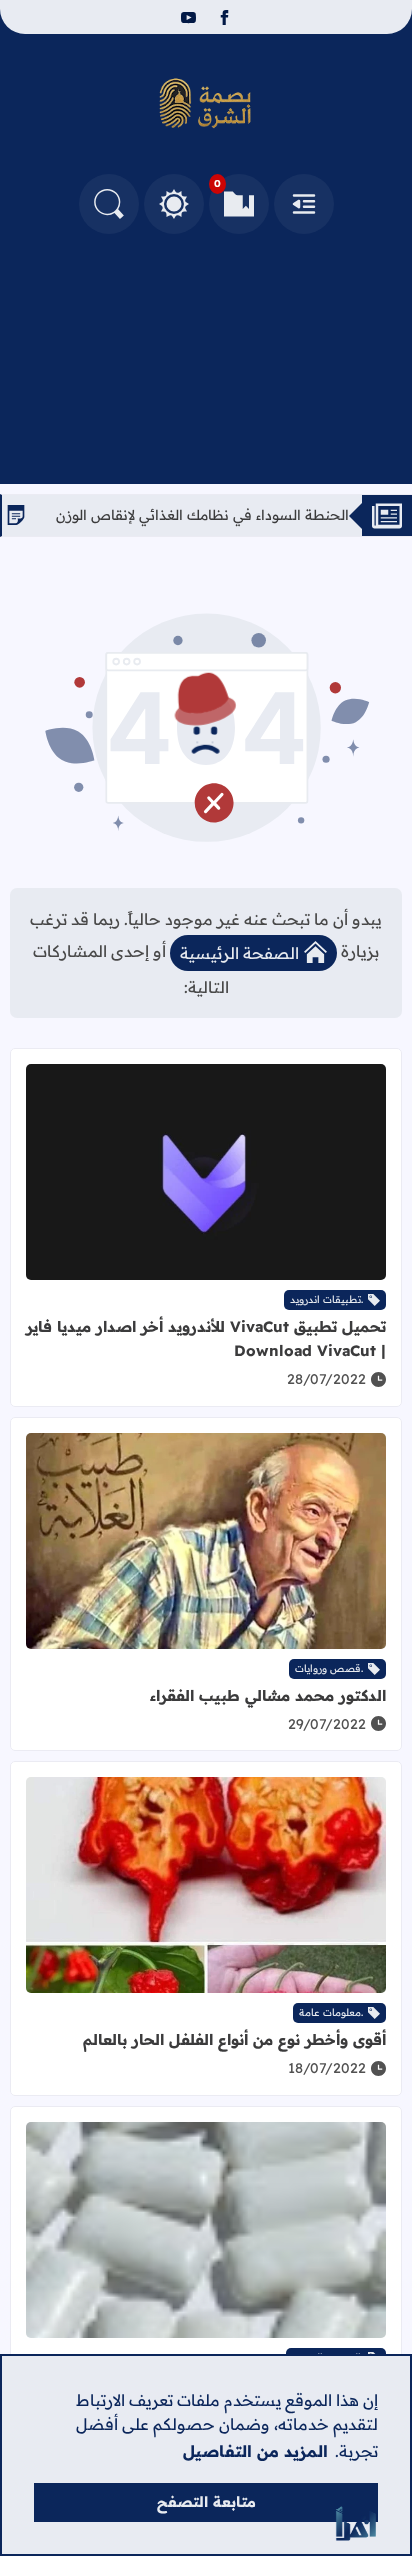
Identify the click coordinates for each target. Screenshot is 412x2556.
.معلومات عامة (331, 2012)
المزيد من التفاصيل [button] (255, 2451)
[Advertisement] (206, 354)
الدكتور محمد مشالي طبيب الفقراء (268, 1695)
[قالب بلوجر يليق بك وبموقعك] (356, 2523)
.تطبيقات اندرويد (326, 1299)
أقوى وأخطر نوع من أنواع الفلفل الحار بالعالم (234, 2039)
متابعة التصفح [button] (206, 2502)
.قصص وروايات (329, 1668)
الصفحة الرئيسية (239, 953)
